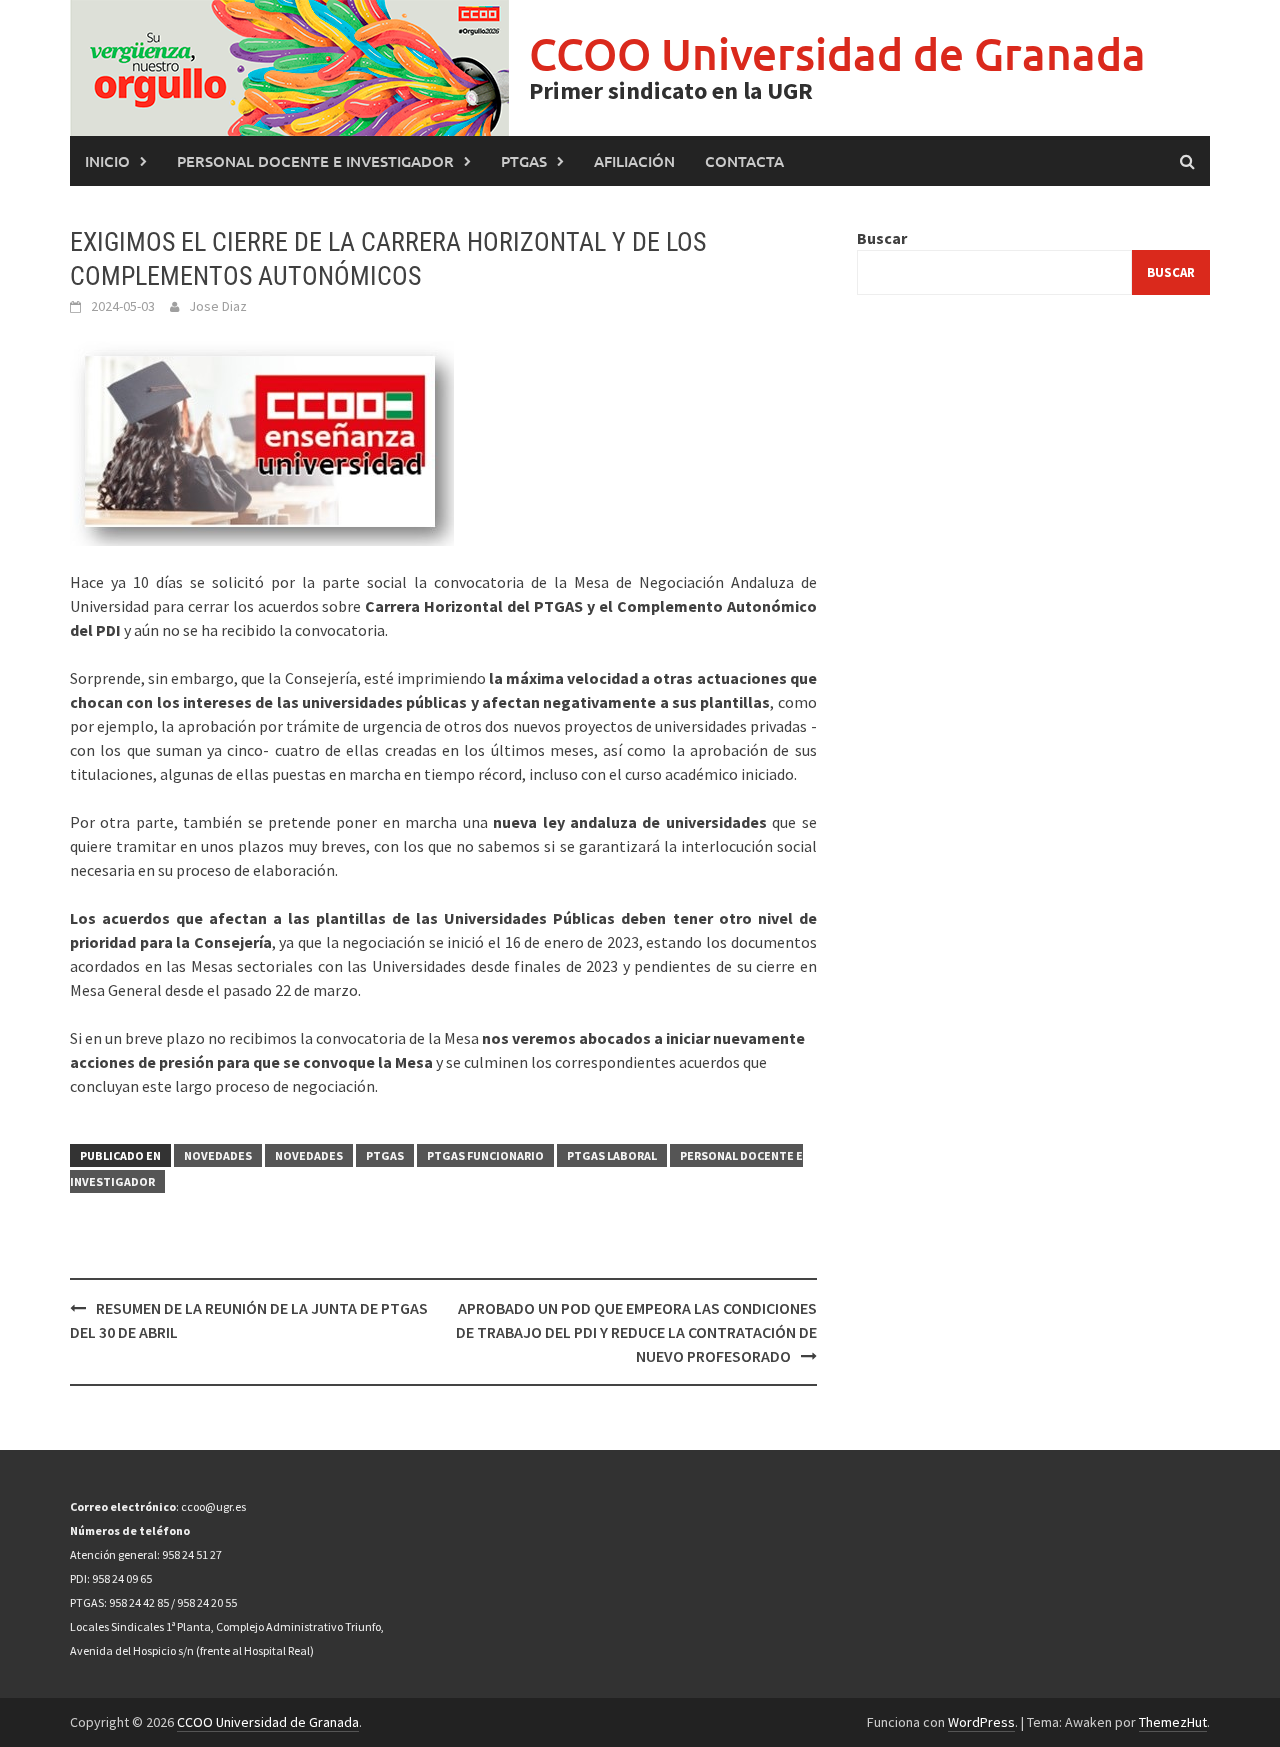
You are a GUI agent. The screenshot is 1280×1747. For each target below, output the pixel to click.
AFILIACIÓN (634, 161)
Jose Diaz (218, 306)
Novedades (218, 1155)
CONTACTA (744, 161)
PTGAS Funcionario (485, 1155)
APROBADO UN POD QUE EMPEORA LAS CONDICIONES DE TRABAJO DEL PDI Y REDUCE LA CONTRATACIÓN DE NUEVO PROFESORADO (636, 1332)
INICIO (107, 161)
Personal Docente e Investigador (315, 161)
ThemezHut (1173, 1722)
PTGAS (524, 161)
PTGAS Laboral (612, 1155)
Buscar (882, 238)
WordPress (981, 1722)
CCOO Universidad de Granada (837, 53)
